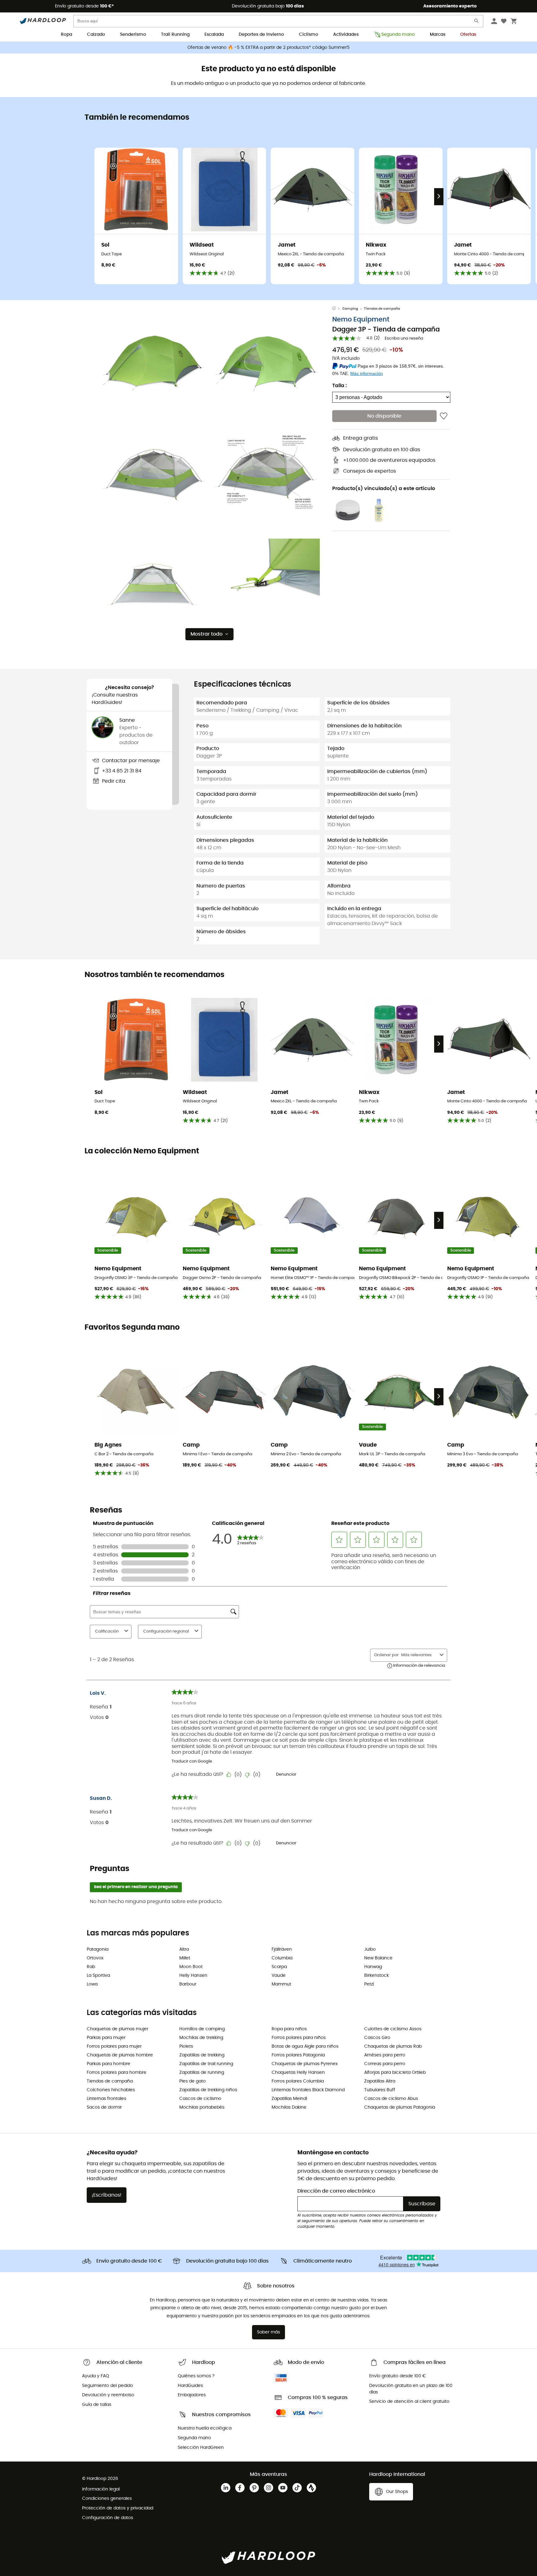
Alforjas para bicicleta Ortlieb (395, 2073)
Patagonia (98, 1949)
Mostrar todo (207, 634)
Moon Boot (191, 1967)
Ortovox (95, 1958)
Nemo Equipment (361, 320)
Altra (184, 1949)
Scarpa (279, 1967)
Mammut (281, 1984)
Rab (91, 1967)
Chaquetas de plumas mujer (117, 2029)
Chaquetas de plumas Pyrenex (305, 2064)
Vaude (279, 1976)
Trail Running (175, 35)
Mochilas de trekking (201, 2038)
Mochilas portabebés (202, 2107)
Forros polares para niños (299, 2038)
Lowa (92, 1984)
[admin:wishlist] (444, 416)
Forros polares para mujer (114, 2046)
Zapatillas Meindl (289, 2099)
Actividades (346, 35)
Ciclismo (309, 35)
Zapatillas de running (202, 2073)
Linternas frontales (106, 2099)
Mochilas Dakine (289, 2107)
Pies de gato (193, 2081)
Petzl (369, 1984)
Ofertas (468, 35)
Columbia (282, 1958)
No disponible (384, 416)
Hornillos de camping (202, 2029)
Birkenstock (376, 1976)
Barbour (188, 1984)
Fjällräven (282, 1949)
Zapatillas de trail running (206, 2064)
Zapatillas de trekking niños (208, 2090)
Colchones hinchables (111, 2090)
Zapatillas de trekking (202, 2055)
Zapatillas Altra (380, 2081)
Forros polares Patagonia (298, 2055)
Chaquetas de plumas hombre (120, 2055)
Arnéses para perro (385, 2055)
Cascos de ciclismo (200, 2099)
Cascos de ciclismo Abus (391, 2099)
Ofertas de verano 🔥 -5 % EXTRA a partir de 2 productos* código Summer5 (268, 48)
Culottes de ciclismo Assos (393, 2029)
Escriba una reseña (404, 339)
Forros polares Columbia (298, 2081)
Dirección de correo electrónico (336, 2191)
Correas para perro (385, 2064)
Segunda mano (398, 35)
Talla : (340, 386)
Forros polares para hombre (117, 2073)
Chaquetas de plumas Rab (393, 2046)
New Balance (378, 1958)
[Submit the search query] (477, 22)
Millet (185, 1958)
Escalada (214, 35)
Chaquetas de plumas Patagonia (400, 2107)
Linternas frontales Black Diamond (308, 2090)
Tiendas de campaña (382, 309)
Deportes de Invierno (261, 35)
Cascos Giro (377, 2038)
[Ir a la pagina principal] (337, 309)
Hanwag (373, 1967)
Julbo (370, 1949)
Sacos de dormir (104, 2107)
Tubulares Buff (380, 2090)
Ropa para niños (289, 2029)
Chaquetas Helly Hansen (298, 2073)
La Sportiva (98, 1976)
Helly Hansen (193, 1976)
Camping (350, 309)
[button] (154, 361)
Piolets (186, 2046)
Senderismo (133, 35)
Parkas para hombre (108, 2064)
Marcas (438, 35)
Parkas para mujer (106, 2038)
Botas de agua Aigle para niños (305, 2046)
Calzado (96, 35)
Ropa (67, 35)
